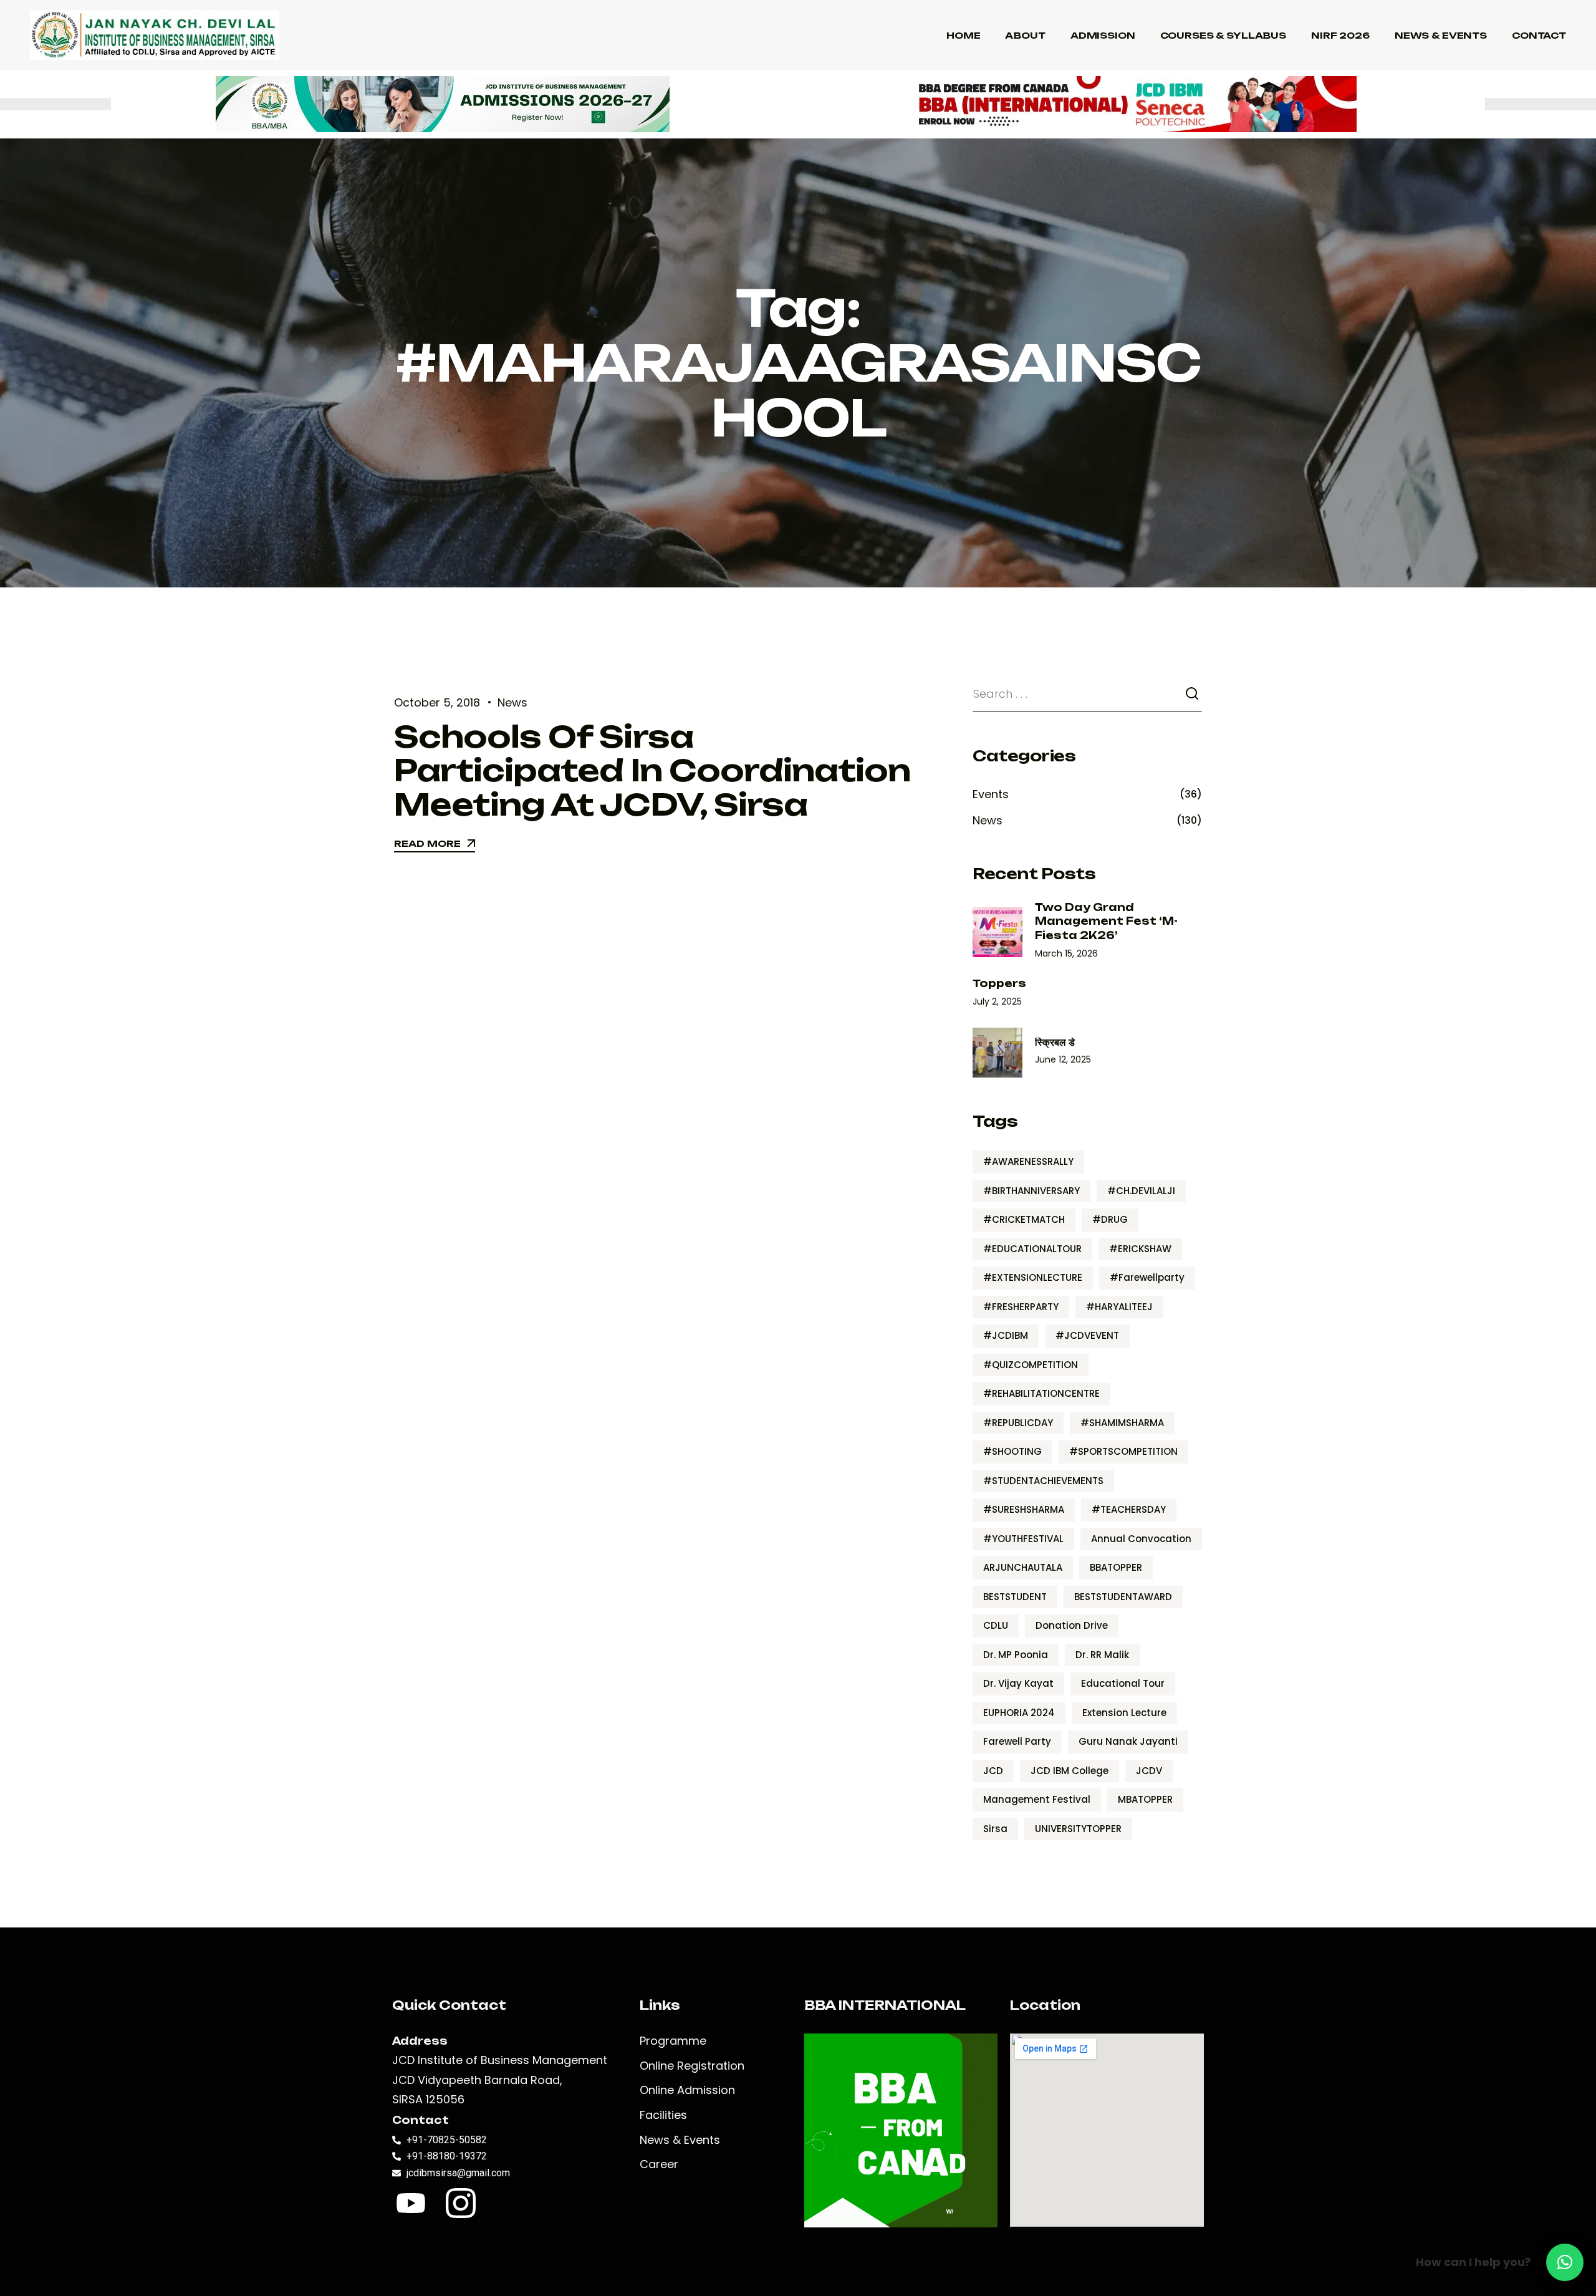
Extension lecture (1124, 1713)
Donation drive (1072, 1625)
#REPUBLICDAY (1018, 1423)
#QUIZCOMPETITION (1031, 1365)
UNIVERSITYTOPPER (1078, 1829)
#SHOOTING (1012, 1451)
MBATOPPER (1145, 1799)
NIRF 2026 (1340, 35)
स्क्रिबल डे (1055, 1042)
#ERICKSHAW (1140, 1249)
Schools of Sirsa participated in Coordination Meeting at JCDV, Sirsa (652, 770)
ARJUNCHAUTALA (1023, 1567)
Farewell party (1017, 1741)
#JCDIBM (1006, 1335)
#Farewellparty (1147, 1277)
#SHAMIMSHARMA (1122, 1423)
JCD (993, 1771)
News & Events (1441, 35)
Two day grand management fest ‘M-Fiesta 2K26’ (1106, 921)
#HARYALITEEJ (1119, 1307)
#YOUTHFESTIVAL (1023, 1539)
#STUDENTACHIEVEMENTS (1043, 1481)
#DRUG (1110, 1219)
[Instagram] (461, 2203)
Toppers (999, 983)
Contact (1539, 35)
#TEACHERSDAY (1129, 1509)
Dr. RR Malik (1102, 1655)
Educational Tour (1123, 1683)
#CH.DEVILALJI (1141, 1191)
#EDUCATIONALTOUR (1032, 1249)
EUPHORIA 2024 (1019, 1713)
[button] (1565, 2262)
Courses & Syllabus (1223, 35)
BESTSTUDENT (1015, 1597)
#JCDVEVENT (1087, 1335)
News (512, 702)
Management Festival (1037, 1799)
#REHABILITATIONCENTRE (1041, 1393)
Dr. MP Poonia (1016, 1655)
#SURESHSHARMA (1024, 1509)
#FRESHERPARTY (1021, 1307)
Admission (1103, 35)
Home (963, 35)
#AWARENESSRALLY (1028, 1161)
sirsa (995, 1829)
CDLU (996, 1625)
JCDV (1149, 1771)
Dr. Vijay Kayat (1018, 1683)
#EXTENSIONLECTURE (1033, 1277)
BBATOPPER (1116, 1567)
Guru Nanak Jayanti (1128, 1741)
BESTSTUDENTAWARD (1123, 1597)
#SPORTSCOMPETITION (1123, 1451)
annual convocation (1141, 1539)
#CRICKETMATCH (1024, 1219)
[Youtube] (411, 2203)
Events (991, 794)
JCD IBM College (1070, 1771)
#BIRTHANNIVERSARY (1031, 1191)
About (1025, 35)
